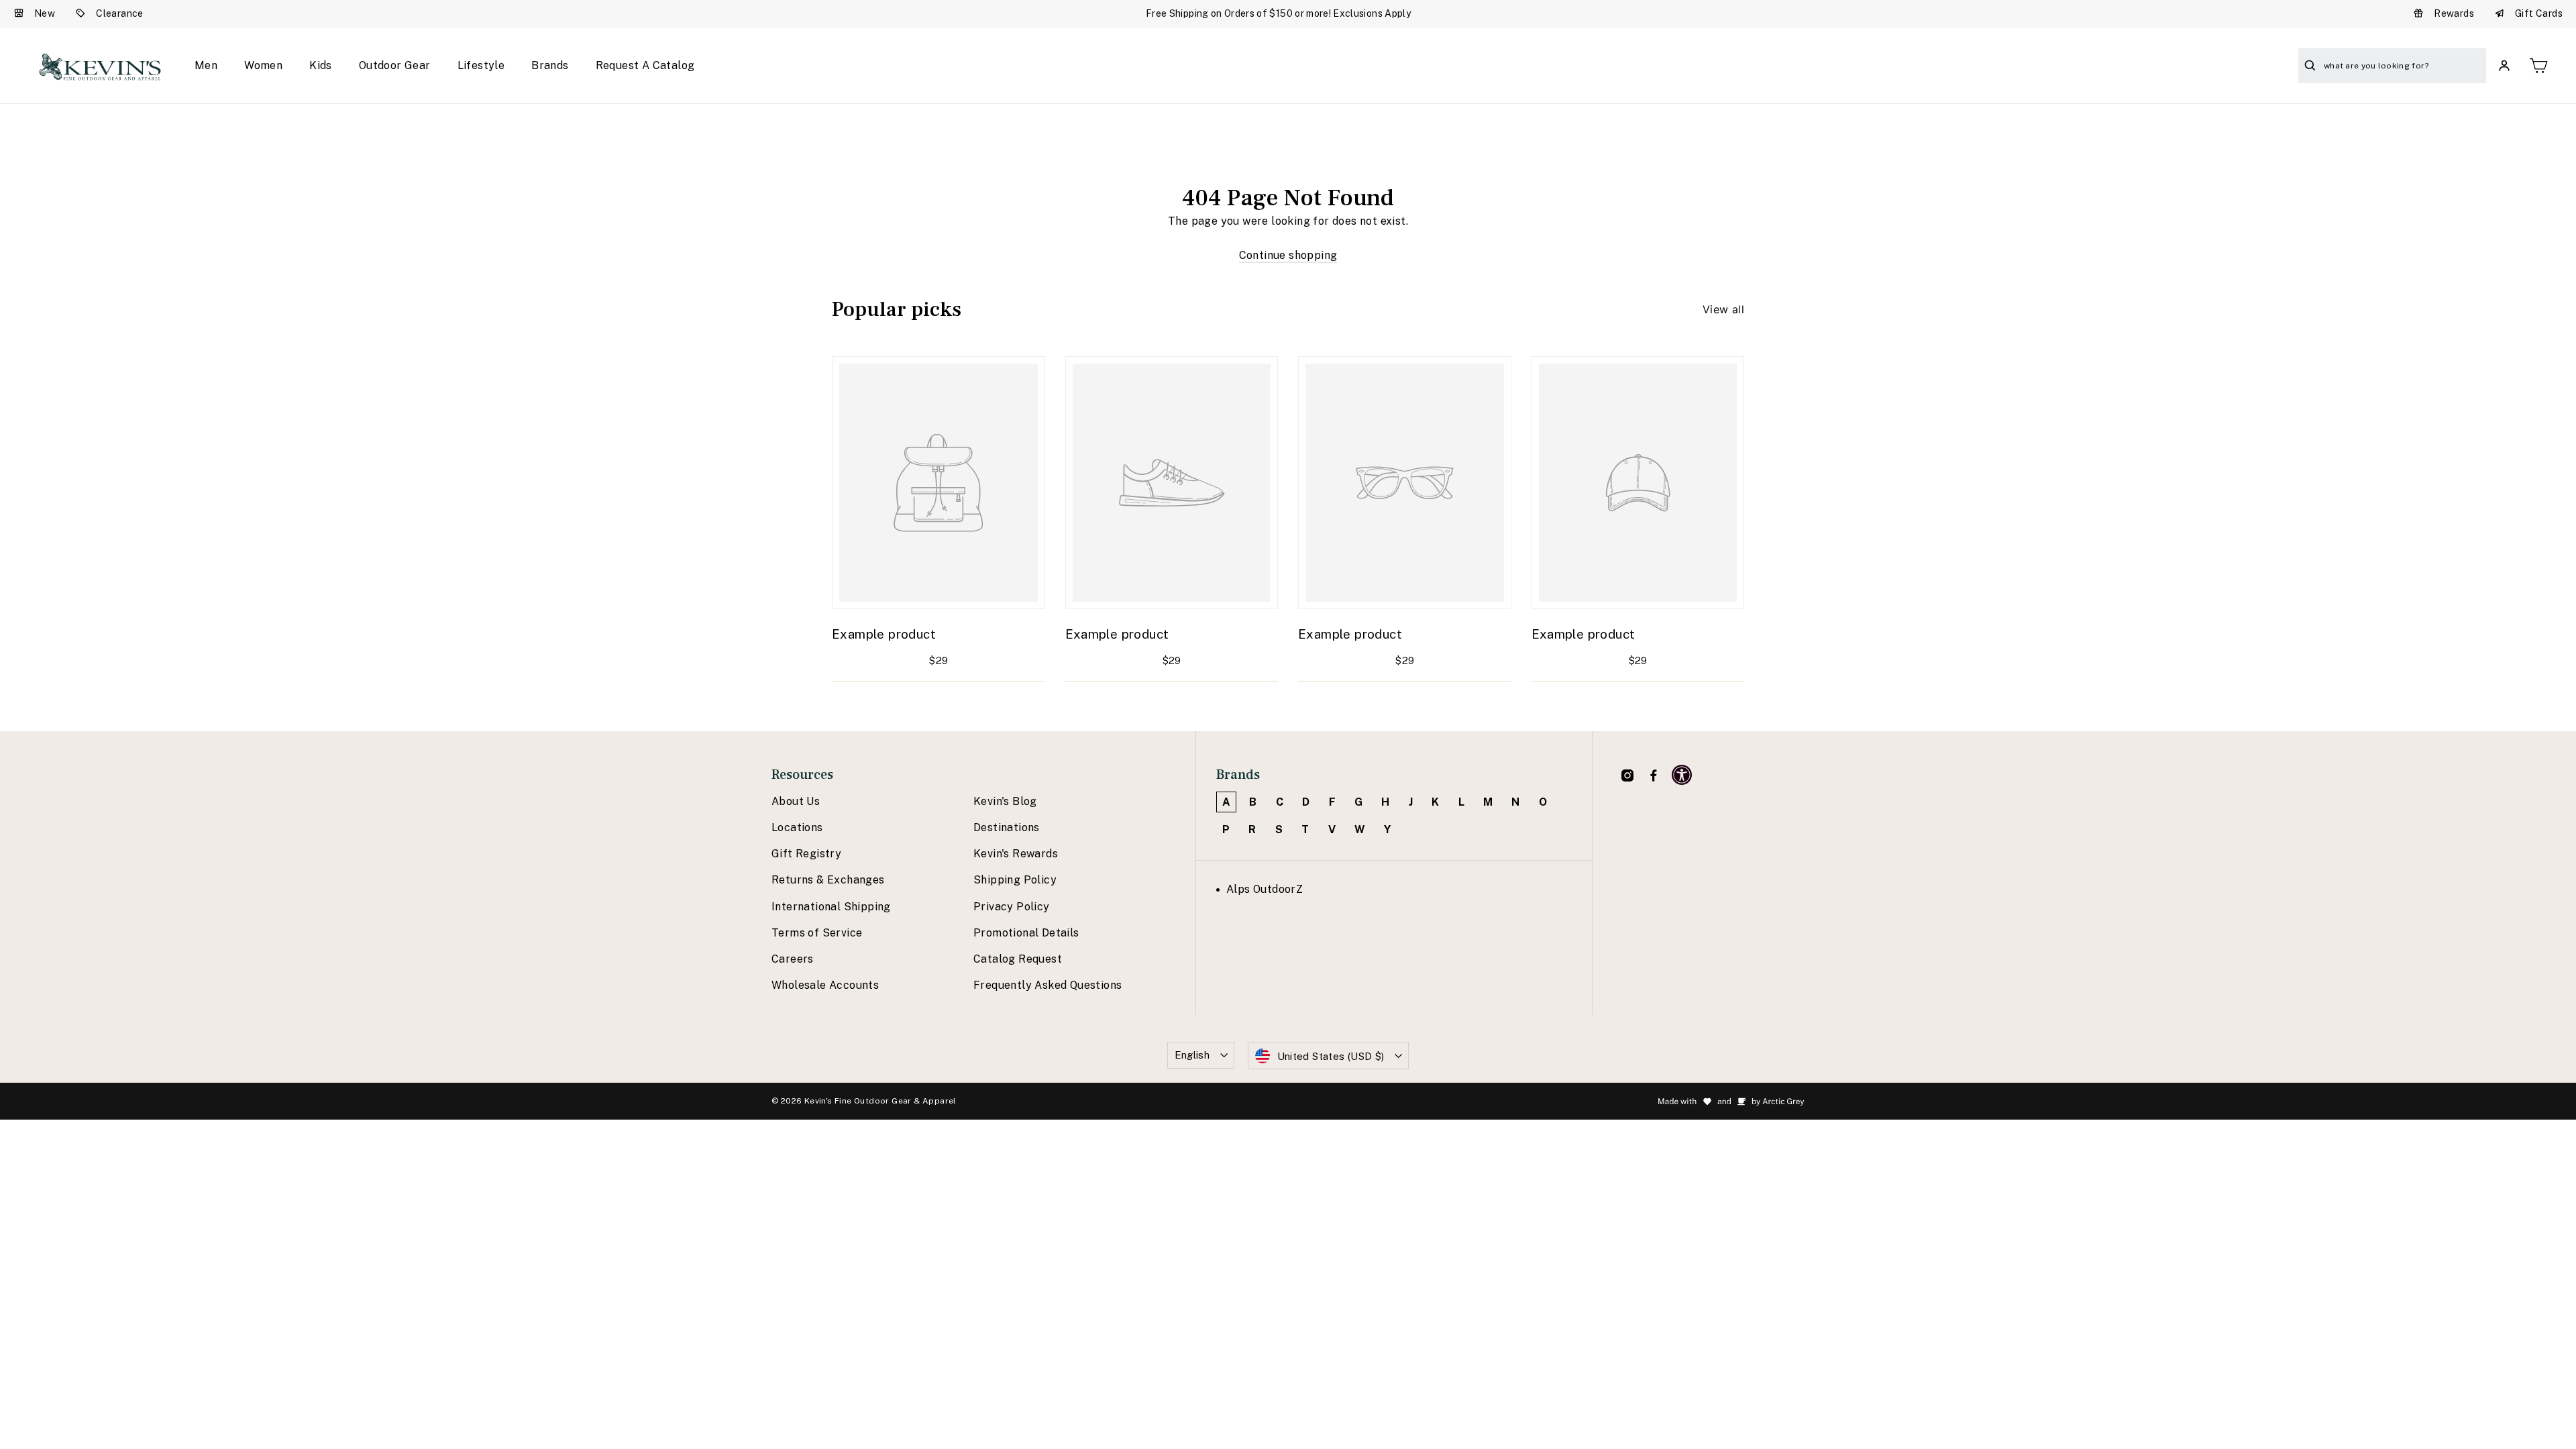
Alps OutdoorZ (1265, 889)
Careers (793, 959)
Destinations (1007, 827)
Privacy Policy (1012, 907)
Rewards (2454, 13)
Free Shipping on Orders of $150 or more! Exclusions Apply (1278, 13)
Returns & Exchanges (828, 880)
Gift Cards (2539, 13)
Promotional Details (1026, 933)
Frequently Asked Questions (1048, 985)
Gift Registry (806, 854)
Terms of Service (817, 933)
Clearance (120, 13)
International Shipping (831, 907)
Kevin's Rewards (1016, 854)
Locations (797, 827)
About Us (796, 801)
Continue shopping (1288, 255)
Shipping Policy (1015, 880)
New (45, 13)
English (1192, 1055)
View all (1723, 309)
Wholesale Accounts (825, 985)
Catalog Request (1018, 959)
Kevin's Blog (1005, 801)
